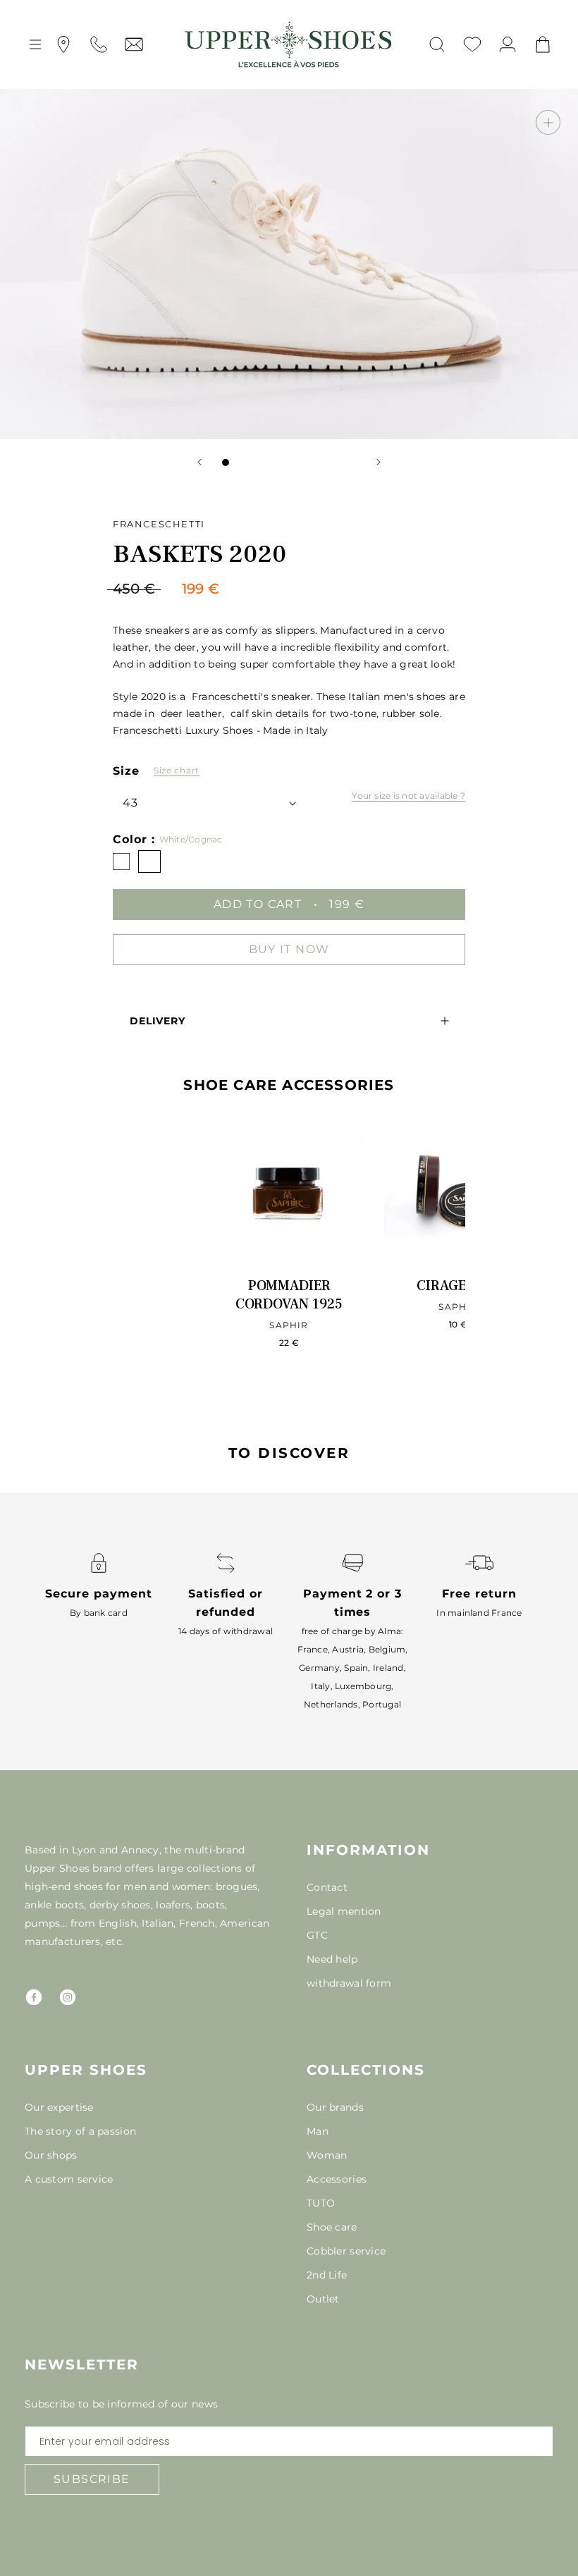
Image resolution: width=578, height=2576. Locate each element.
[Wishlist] (472, 44)
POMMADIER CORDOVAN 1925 (289, 1295)
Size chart (177, 770)
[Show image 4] (268, 462)
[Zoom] (548, 122)
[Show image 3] (254, 462)
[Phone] (99, 44)
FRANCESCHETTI (159, 524)
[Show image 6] (296, 462)
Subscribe (92, 2479)
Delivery (158, 1021)
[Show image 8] (324, 462)
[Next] (379, 462)
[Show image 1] (226, 462)
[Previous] (199, 462)
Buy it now (289, 949)
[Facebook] (34, 1997)
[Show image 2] (240, 462)
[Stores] (63, 44)
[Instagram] (68, 1997)
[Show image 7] (310, 462)
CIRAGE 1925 (458, 1286)
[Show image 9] (338, 462)
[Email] (134, 44)
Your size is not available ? (408, 796)
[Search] (437, 44)
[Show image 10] (352, 462)
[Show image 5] (282, 462)
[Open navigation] (35, 44)
